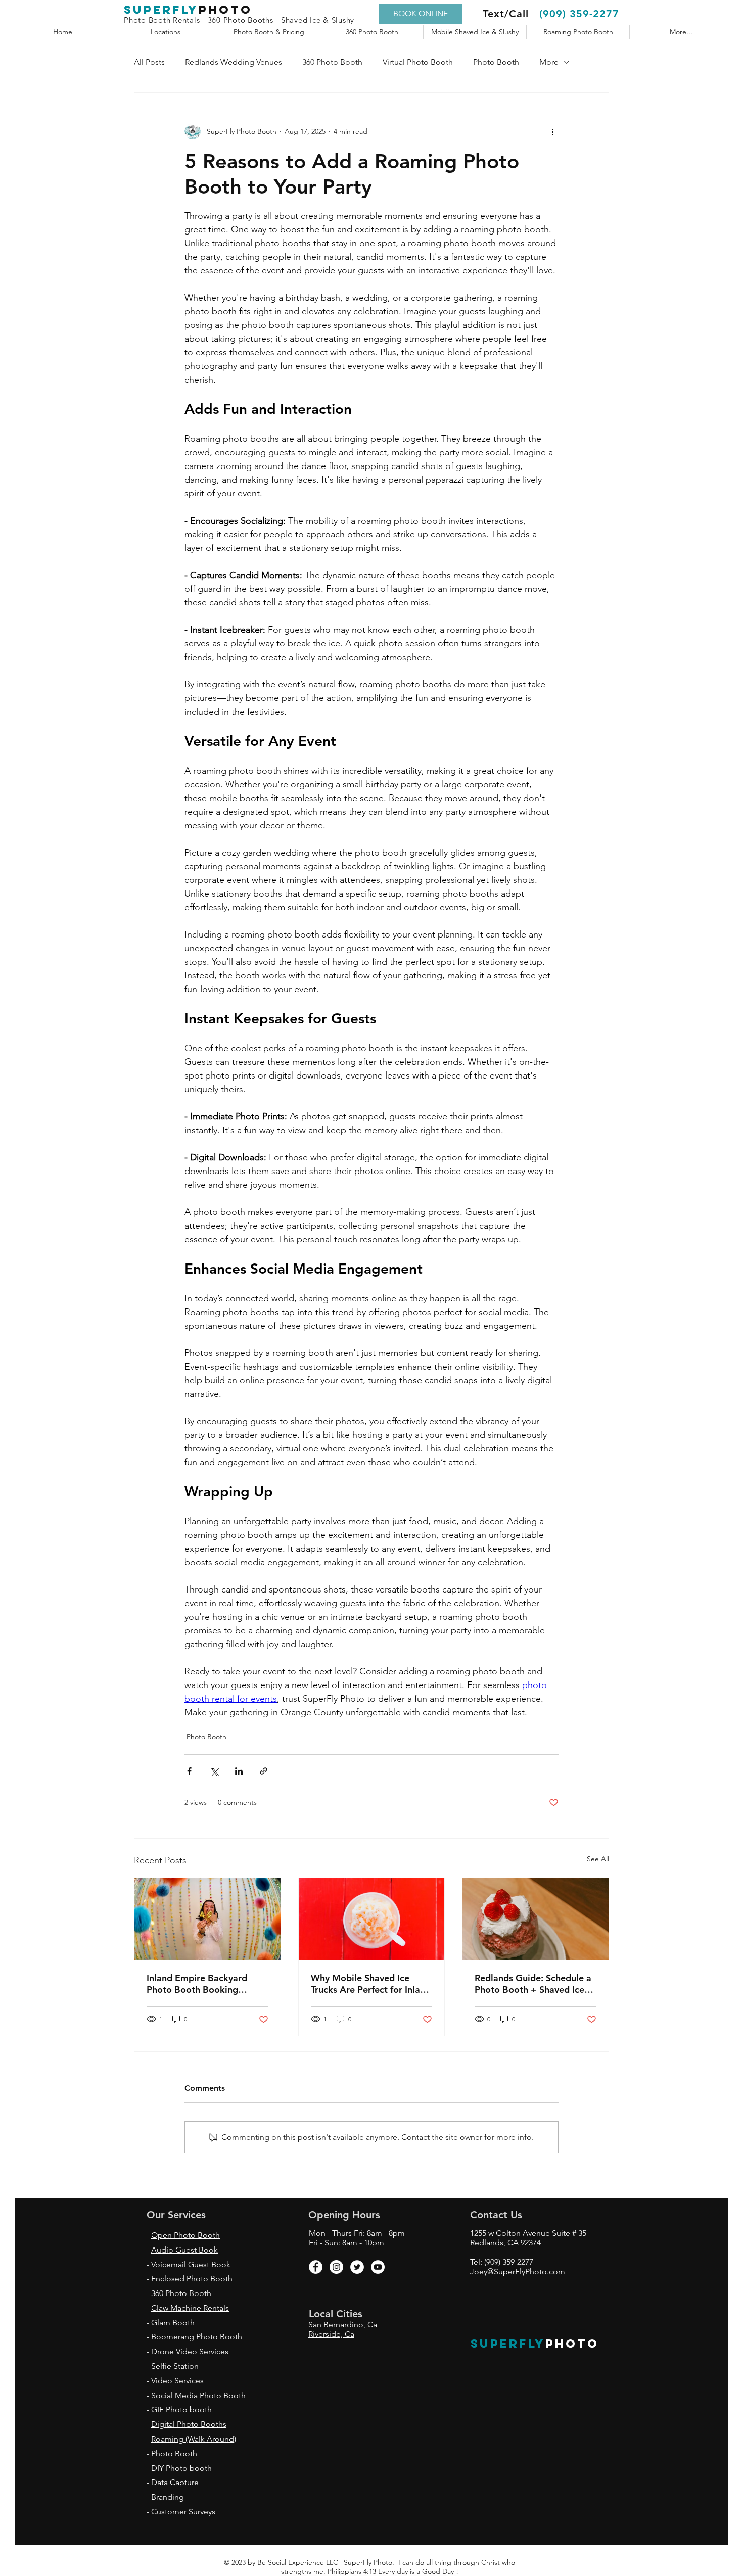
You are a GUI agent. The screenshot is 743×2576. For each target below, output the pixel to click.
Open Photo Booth (185, 2235)
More (549, 62)
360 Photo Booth (332, 62)
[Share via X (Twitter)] (214, 1771)
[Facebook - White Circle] (316, 2267)
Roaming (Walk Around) (194, 2439)
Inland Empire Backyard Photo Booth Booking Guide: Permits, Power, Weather (197, 1984)
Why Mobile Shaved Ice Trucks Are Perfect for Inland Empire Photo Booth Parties (371, 1984)
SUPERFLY (508, 2344)
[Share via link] (264, 1771)
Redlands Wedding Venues (234, 62)
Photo (225, 10)
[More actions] (552, 131)
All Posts (149, 62)
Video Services (177, 2381)
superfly (161, 10)
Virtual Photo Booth (418, 62)
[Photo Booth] (207, 1919)
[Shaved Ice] (372, 1919)
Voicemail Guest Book (191, 2264)
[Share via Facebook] (189, 1771)
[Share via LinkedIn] (239, 1771)
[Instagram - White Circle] (336, 2267)
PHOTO (572, 2344)
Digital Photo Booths (189, 2424)
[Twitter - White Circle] (357, 2267)
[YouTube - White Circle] (378, 2267)
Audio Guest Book (184, 2250)
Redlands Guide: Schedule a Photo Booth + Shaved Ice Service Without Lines (533, 1984)
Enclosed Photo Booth (192, 2279)
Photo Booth (496, 62)
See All (598, 1859)
